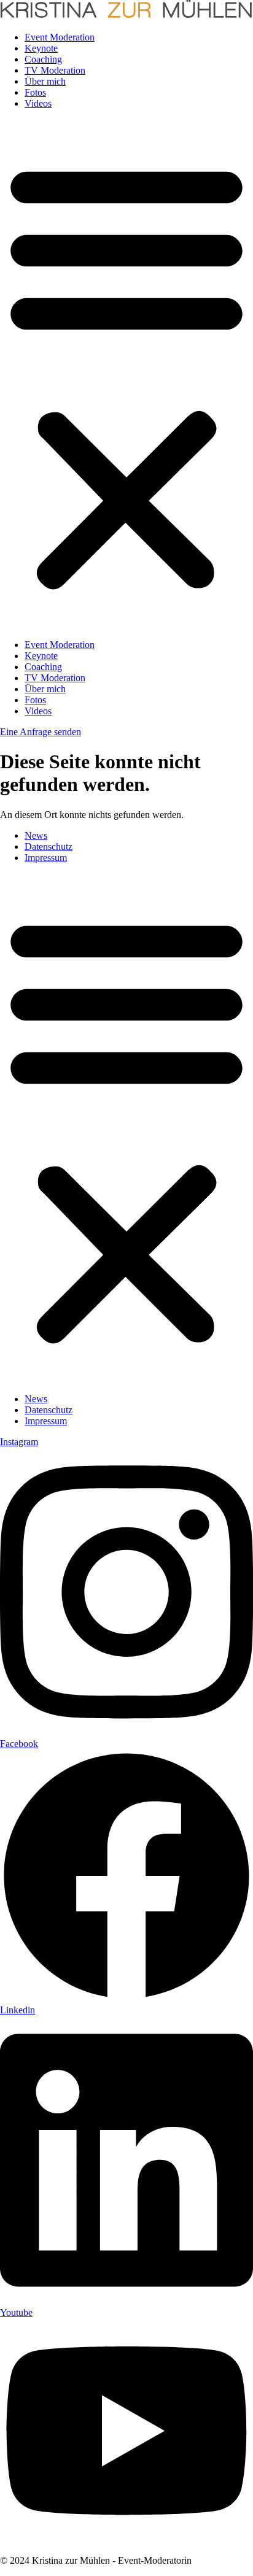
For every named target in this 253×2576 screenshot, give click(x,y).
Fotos (35, 92)
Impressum (46, 858)
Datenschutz (49, 846)
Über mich (45, 81)
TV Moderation (55, 70)
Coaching (43, 59)
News (36, 835)
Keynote (41, 48)
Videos (38, 103)
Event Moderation (60, 37)
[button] (126, 374)
